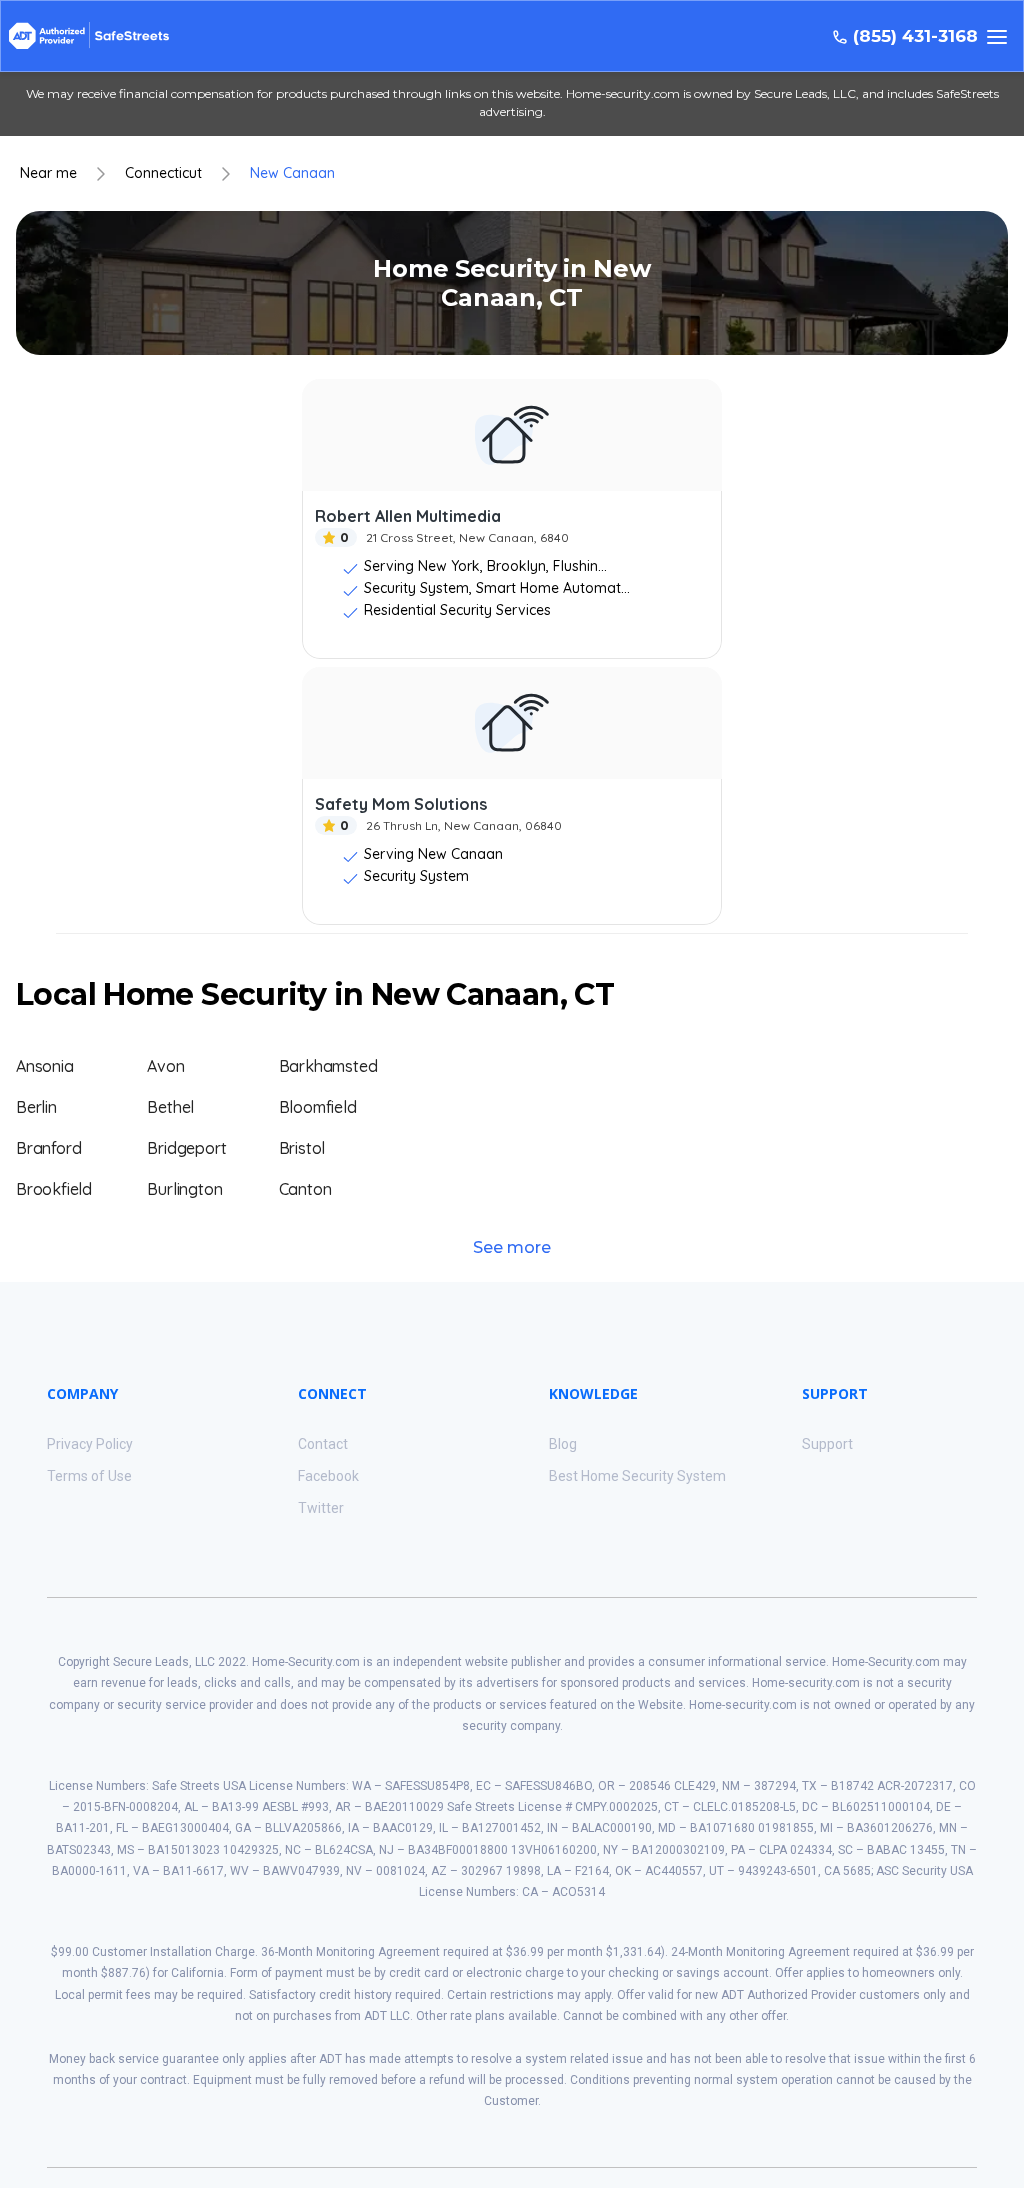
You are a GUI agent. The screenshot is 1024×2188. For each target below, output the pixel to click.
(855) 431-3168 (915, 36)
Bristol (302, 1148)
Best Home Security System (637, 1476)
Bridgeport (186, 1148)
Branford (48, 1148)
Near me (48, 173)
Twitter (321, 1508)
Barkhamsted (328, 1066)
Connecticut (163, 173)
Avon (165, 1066)
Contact (323, 1444)
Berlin (36, 1107)
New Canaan (292, 173)
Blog (563, 1444)
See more (512, 1247)
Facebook (328, 1476)
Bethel (170, 1107)
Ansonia (45, 1066)
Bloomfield (318, 1107)
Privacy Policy (90, 1444)
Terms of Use (89, 1476)
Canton (305, 1189)
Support (827, 1444)
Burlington (184, 1189)
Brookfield (54, 1189)
